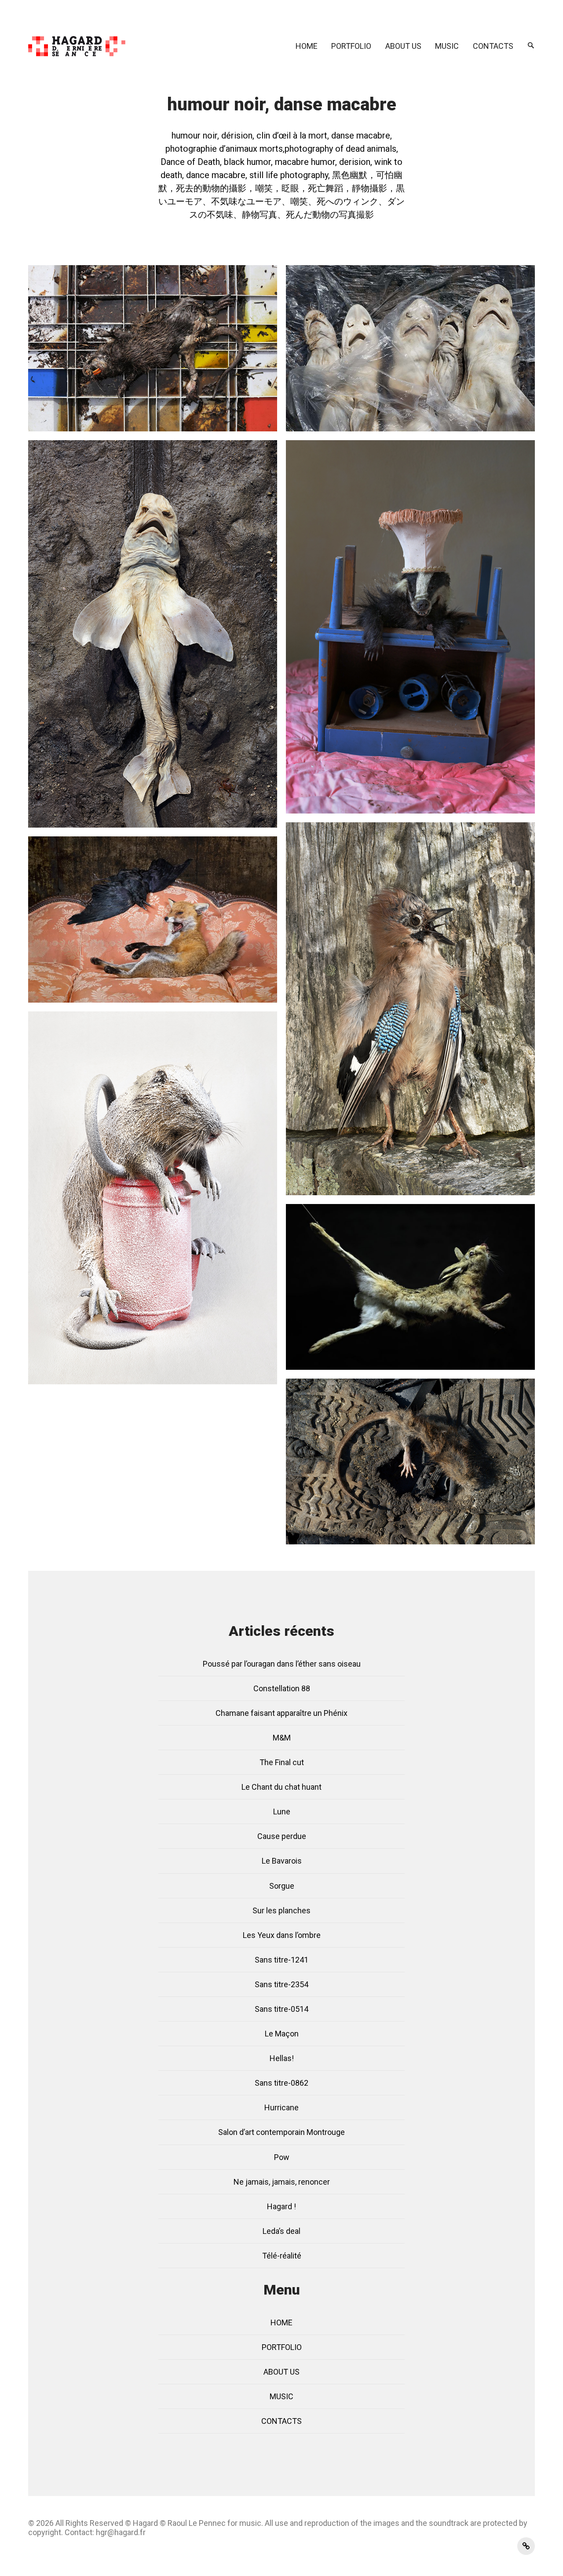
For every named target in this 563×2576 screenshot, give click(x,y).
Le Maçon (282, 2034)
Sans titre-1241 (281, 1960)
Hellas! (282, 2058)
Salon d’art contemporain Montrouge (281, 2132)
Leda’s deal (281, 2231)
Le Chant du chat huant (281, 1787)
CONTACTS (493, 46)
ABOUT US (403, 46)
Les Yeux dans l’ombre (282, 1935)
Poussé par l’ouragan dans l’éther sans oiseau (282, 1664)
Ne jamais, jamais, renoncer (282, 2182)
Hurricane (281, 2107)
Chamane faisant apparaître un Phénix (281, 1713)
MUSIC (447, 46)
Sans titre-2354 (281, 1984)
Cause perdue (282, 1836)
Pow (282, 2157)
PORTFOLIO (351, 46)
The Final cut (282, 1762)
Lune (282, 1812)
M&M (282, 1738)
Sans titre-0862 (281, 2083)
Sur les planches (281, 1910)
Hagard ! (281, 2206)
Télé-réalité (282, 2256)
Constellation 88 (282, 1688)
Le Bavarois (282, 1861)
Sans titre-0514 (281, 2009)
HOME (307, 46)
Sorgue (282, 1886)
